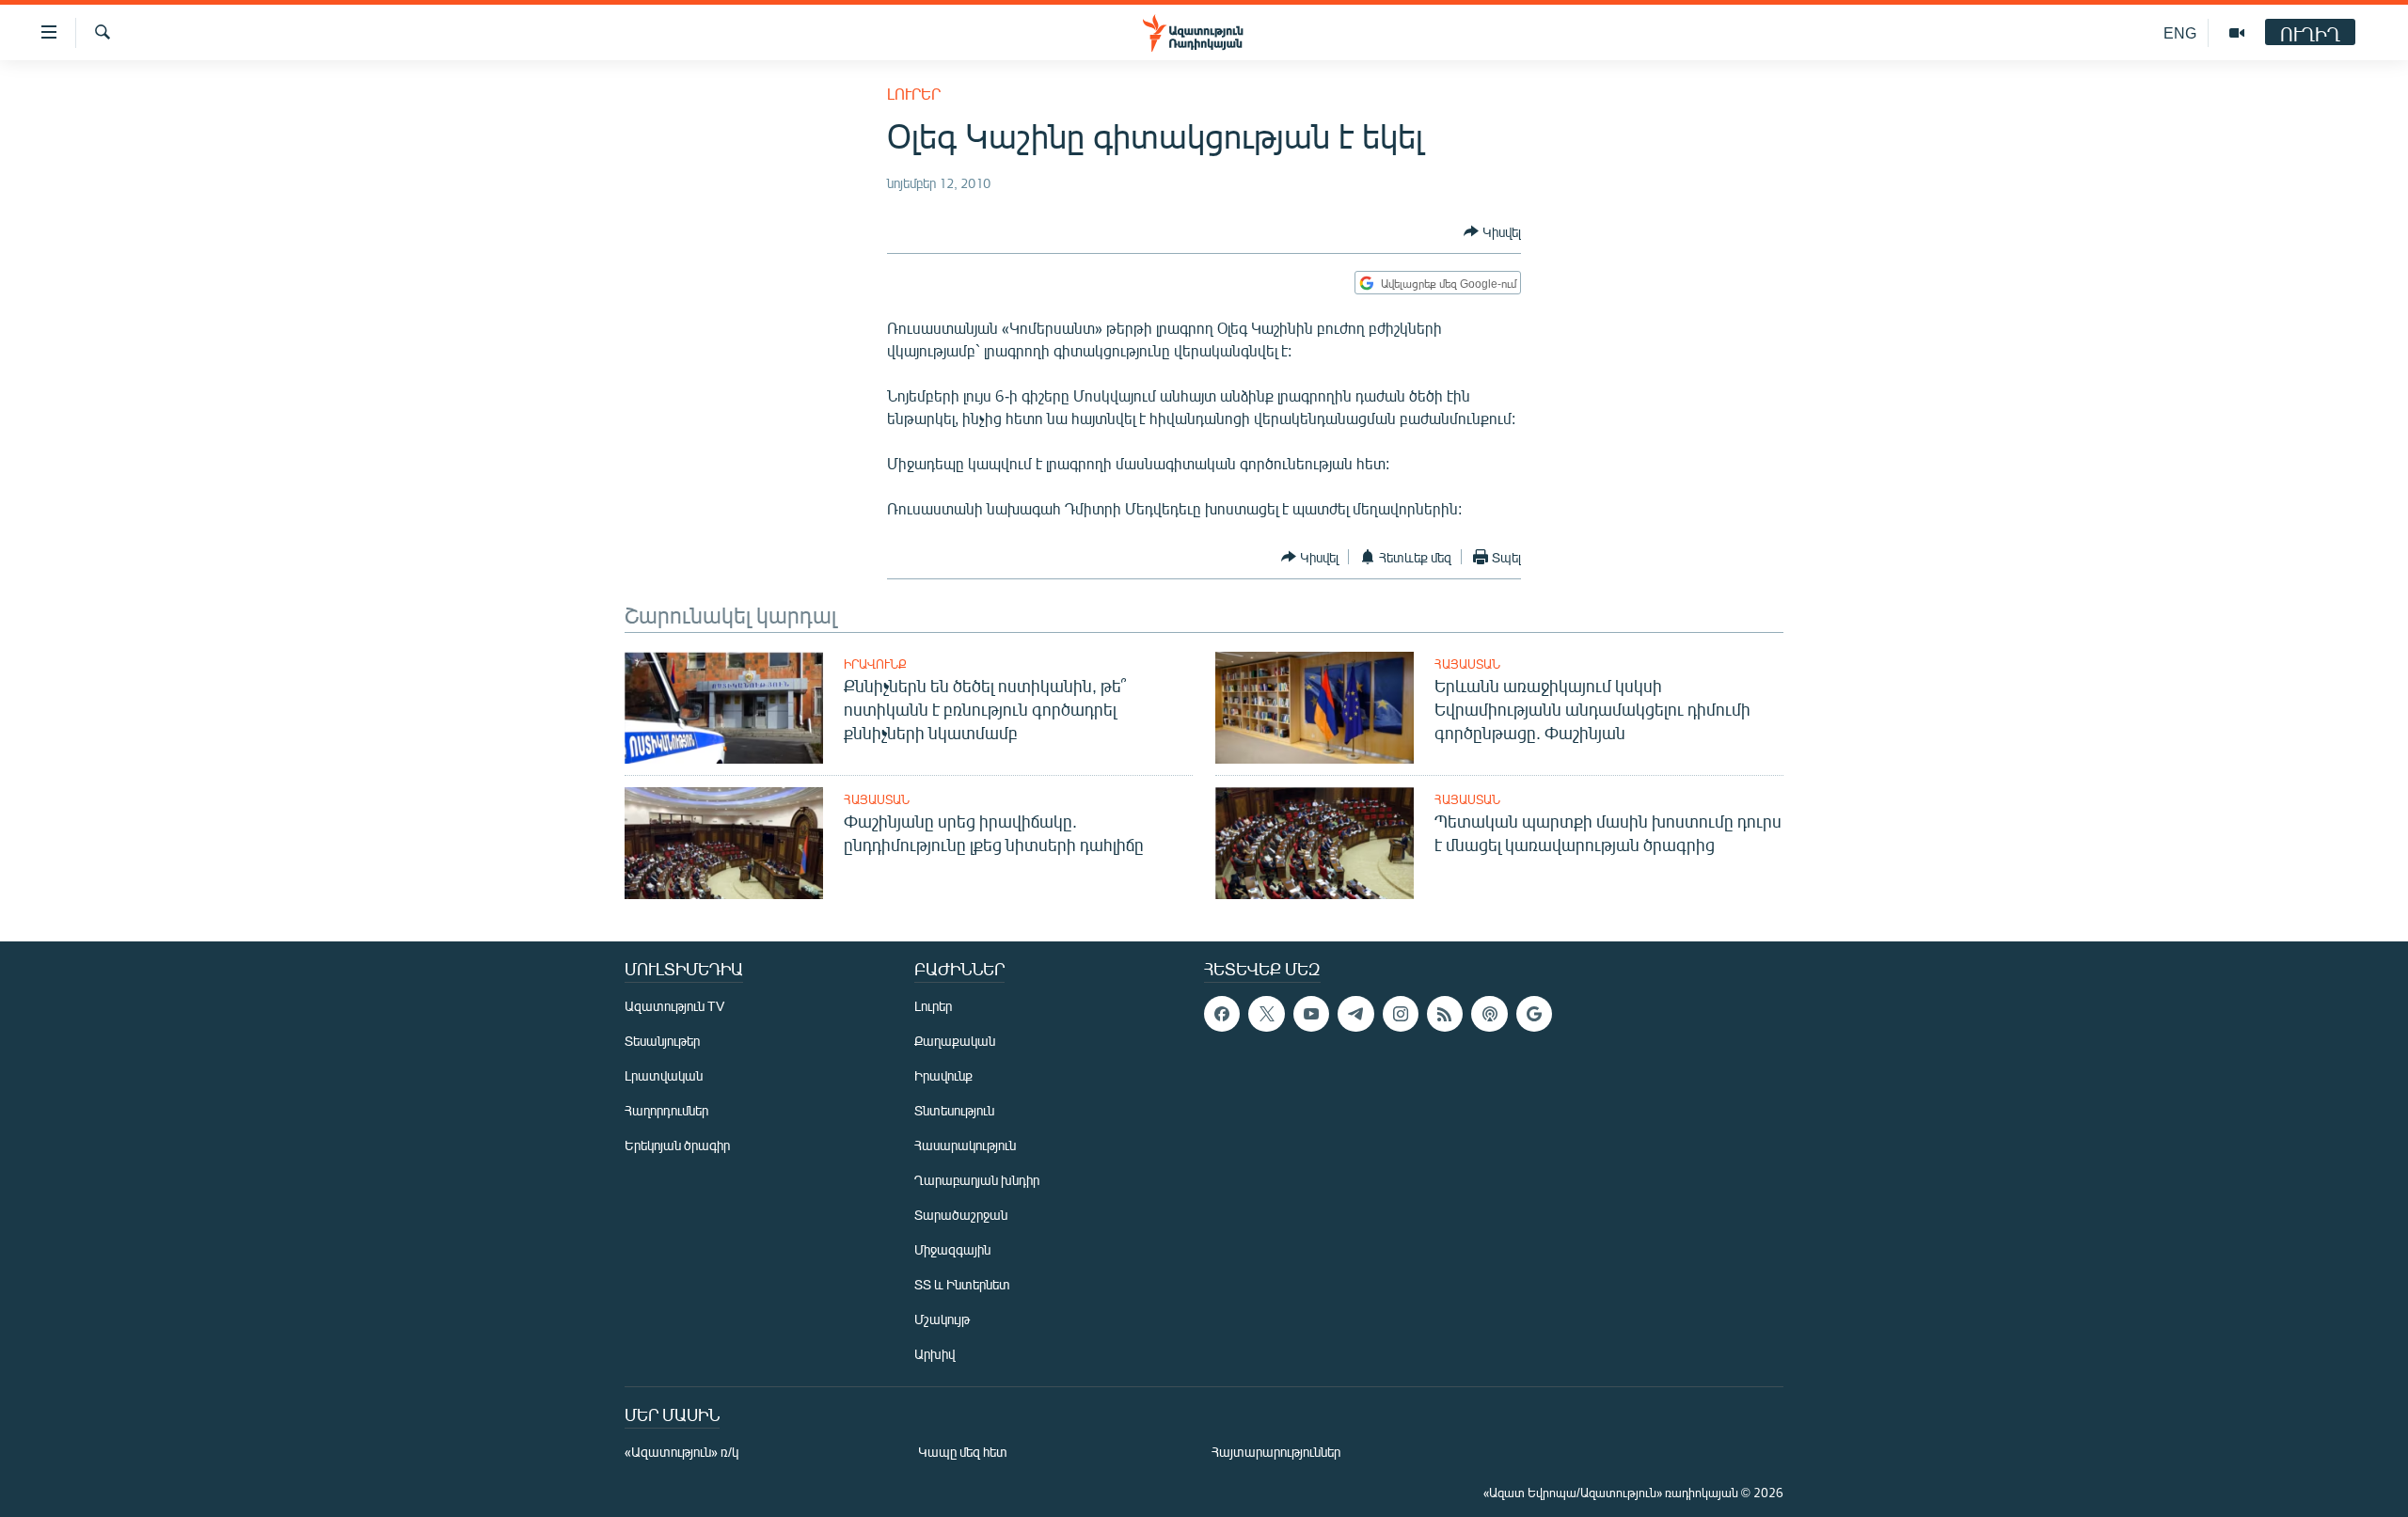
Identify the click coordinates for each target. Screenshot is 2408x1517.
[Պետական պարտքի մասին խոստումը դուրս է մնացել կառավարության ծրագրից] (1315, 843)
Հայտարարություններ (1276, 1452)
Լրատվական (664, 1075)
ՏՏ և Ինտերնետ (962, 1284)
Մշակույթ (942, 1319)
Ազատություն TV (674, 1006)
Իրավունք (875, 664)
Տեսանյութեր (662, 1041)
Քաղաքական (955, 1041)
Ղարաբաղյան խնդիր (977, 1180)
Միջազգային (952, 1249)
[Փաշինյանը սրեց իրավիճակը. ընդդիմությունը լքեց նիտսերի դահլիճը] (724, 843)
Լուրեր (914, 94)
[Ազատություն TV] (2237, 33)
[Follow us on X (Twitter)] (1266, 1014)
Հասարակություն (965, 1145)
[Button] (1492, 231)
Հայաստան (1467, 664)
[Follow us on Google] (1534, 1014)
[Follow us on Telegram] (1355, 1014)
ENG (2180, 32)
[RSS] (1445, 1014)
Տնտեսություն (954, 1110)
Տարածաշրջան (961, 1215)
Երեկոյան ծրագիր (677, 1145)
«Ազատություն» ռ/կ (681, 1452)
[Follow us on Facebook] (1222, 1014)
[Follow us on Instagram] (1401, 1014)
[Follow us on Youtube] (1311, 1014)
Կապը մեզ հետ (963, 1452)
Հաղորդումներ (666, 1110)
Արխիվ (935, 1354)
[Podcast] (1489, 1014)
